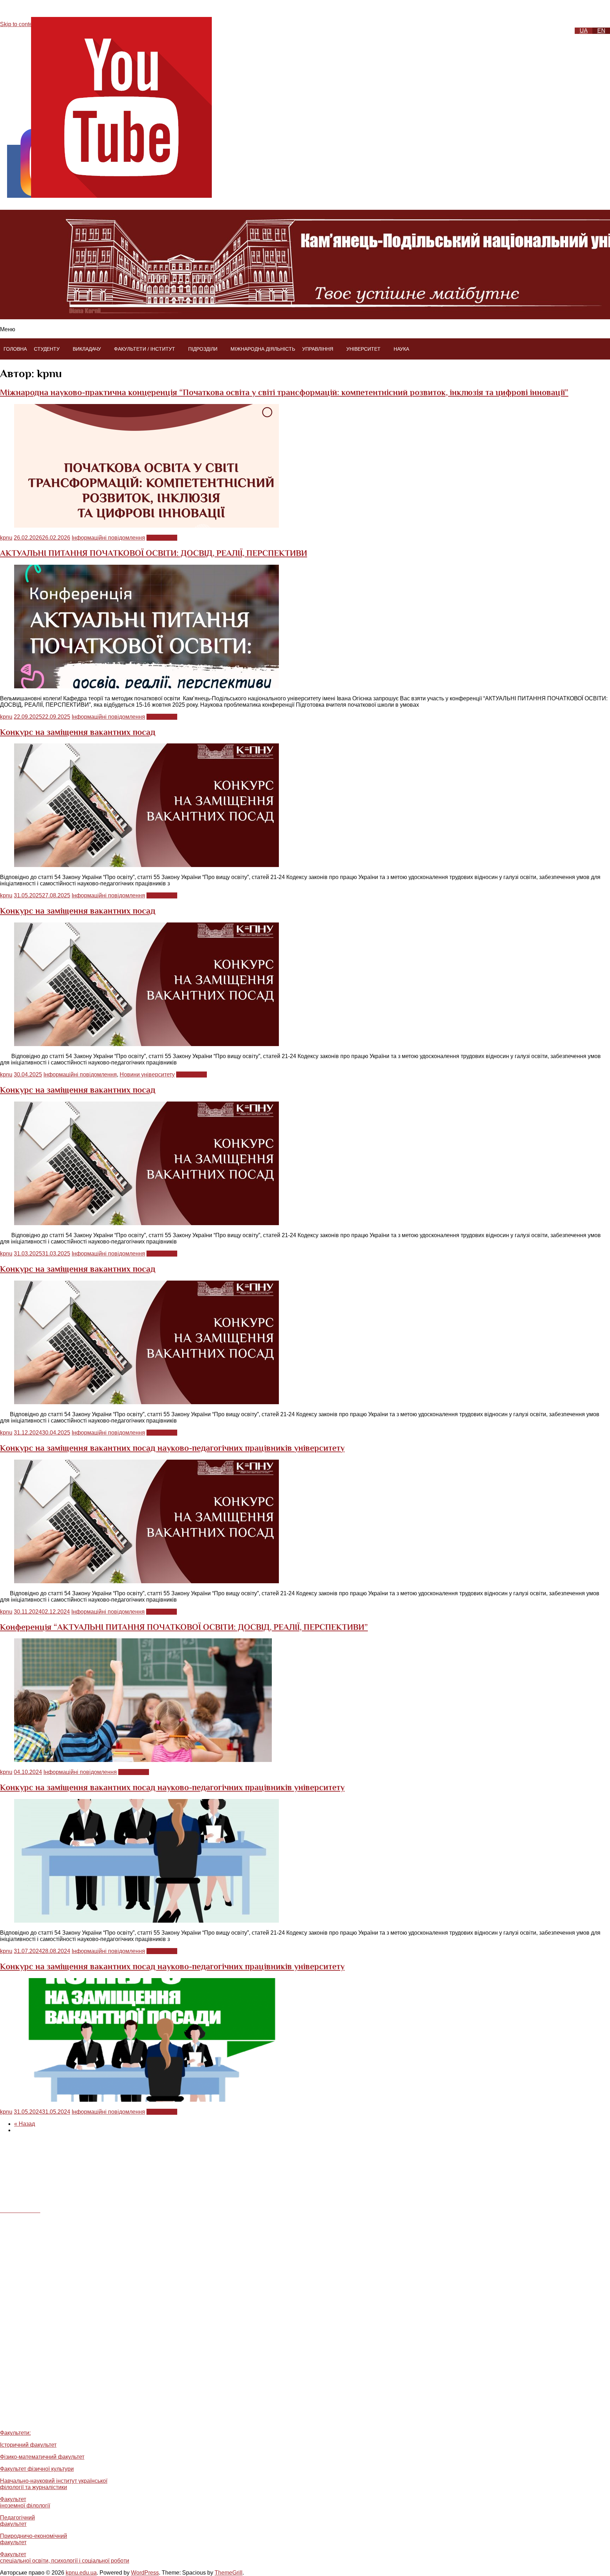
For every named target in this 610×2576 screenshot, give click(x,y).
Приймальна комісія (39, 2418)
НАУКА (401, 349)
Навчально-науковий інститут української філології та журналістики (54, 2484)
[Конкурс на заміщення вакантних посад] (146, 865)
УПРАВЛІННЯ (318, 349)
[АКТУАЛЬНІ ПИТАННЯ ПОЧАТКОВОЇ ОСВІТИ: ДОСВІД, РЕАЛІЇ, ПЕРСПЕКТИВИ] (146, 686)
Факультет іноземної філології (25, 2502)
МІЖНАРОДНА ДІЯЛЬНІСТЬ (263, 349)
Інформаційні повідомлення (108, 538)
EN (601, 31)
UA (584, 31)
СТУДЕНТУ (47, 349)
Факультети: (15, 2433)
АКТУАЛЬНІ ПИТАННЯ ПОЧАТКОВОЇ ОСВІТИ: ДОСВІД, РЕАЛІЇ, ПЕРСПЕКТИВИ (154, 553)
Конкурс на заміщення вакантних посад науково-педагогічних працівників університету (172, 1448)
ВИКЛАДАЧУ (87, 349)
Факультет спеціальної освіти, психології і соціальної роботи (65, 2557)
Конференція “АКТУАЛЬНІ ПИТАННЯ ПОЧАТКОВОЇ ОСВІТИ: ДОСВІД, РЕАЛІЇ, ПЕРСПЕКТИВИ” (184, 1627)
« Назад (25, 2124)
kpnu (6, 538)
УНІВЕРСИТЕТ (363, 349)
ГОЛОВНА (15, 349)
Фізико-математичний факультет (42, 2457)
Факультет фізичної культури (37, 2469)
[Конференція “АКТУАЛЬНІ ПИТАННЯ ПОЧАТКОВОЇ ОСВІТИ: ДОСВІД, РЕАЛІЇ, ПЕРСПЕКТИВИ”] (143, 1760)
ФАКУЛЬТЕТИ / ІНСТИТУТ (145, 349)
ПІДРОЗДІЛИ (203, 349)
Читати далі (162, 538)
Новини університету (147, 1075)
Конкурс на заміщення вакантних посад (78, 732)
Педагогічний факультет (17, 2521)
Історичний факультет (28, 2445)
